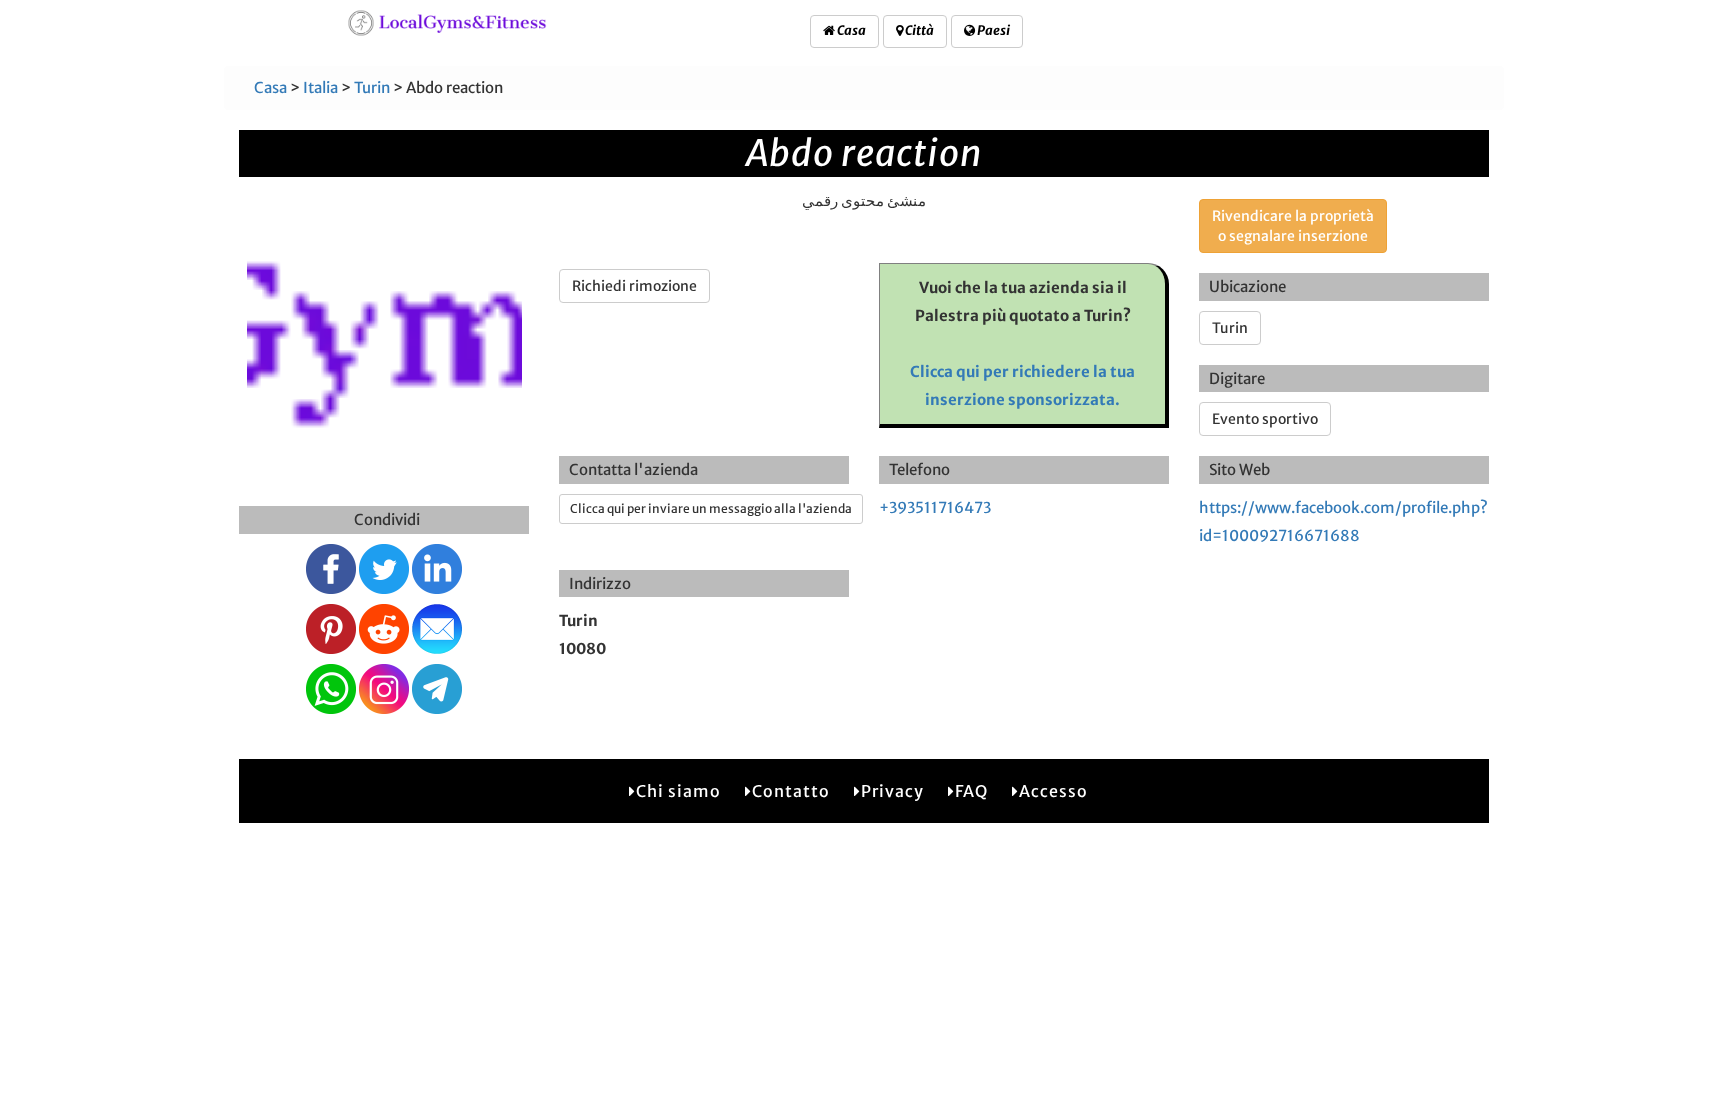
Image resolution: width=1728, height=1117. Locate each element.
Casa (850, 30)
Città (918, 30)
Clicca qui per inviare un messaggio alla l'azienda (711, 508)
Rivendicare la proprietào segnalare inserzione (1293, 226)
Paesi (992, 30)
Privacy (892, 791)
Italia (320, 87)
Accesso (1053, 791)
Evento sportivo (1265, 419)
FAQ (971, 791)
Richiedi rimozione (634, 286)
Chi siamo (678, 791)
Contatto (791, 791)
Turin (372, 87)
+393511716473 (935, 507)
